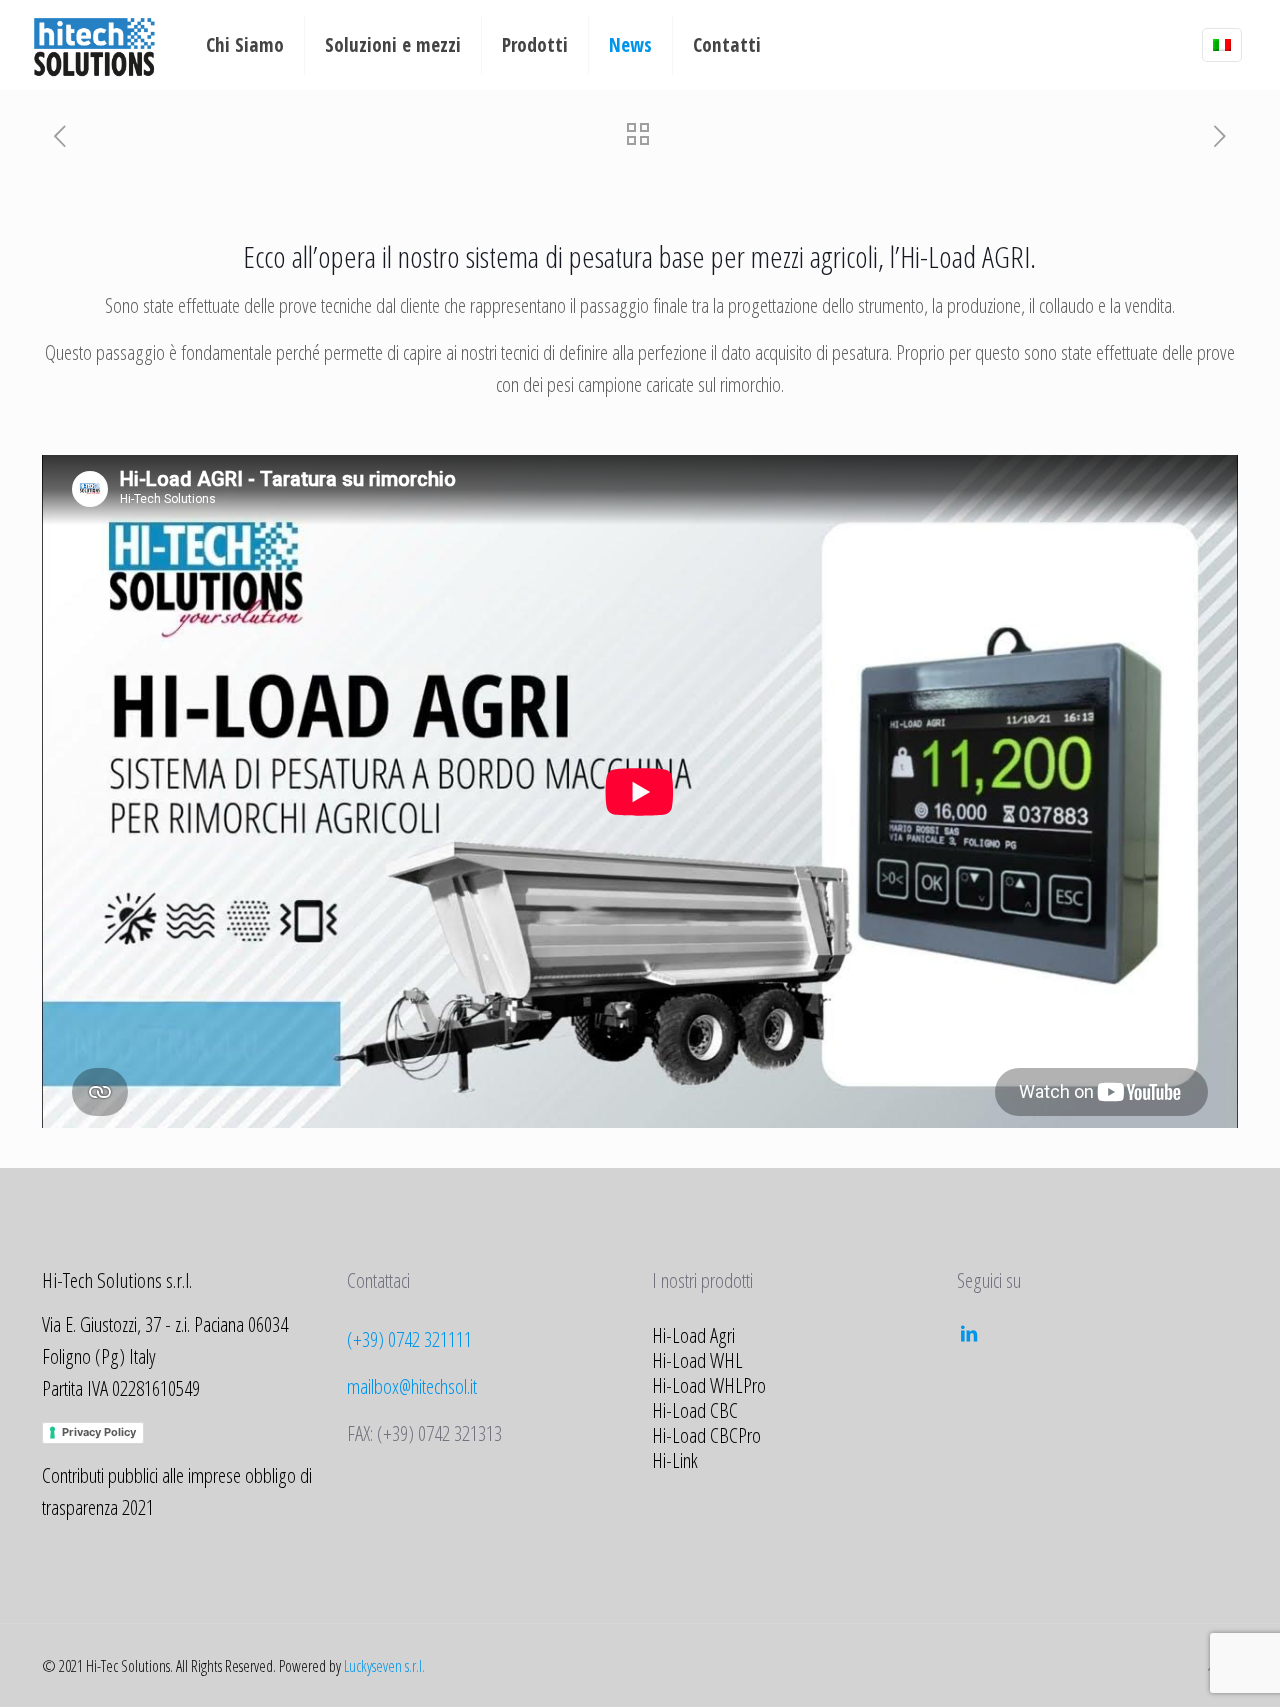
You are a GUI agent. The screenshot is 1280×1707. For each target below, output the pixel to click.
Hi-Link (675, 1460)
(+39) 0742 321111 (409, 1339)
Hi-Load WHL (697, 1360)
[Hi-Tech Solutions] (94, 45)
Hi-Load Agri (693, 1335)
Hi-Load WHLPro (709, 1385)
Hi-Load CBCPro (706, 1435)
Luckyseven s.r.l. (384, 1666)
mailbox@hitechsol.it (412, 1386)
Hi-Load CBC (695, 1410)
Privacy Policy (99, 1432)
